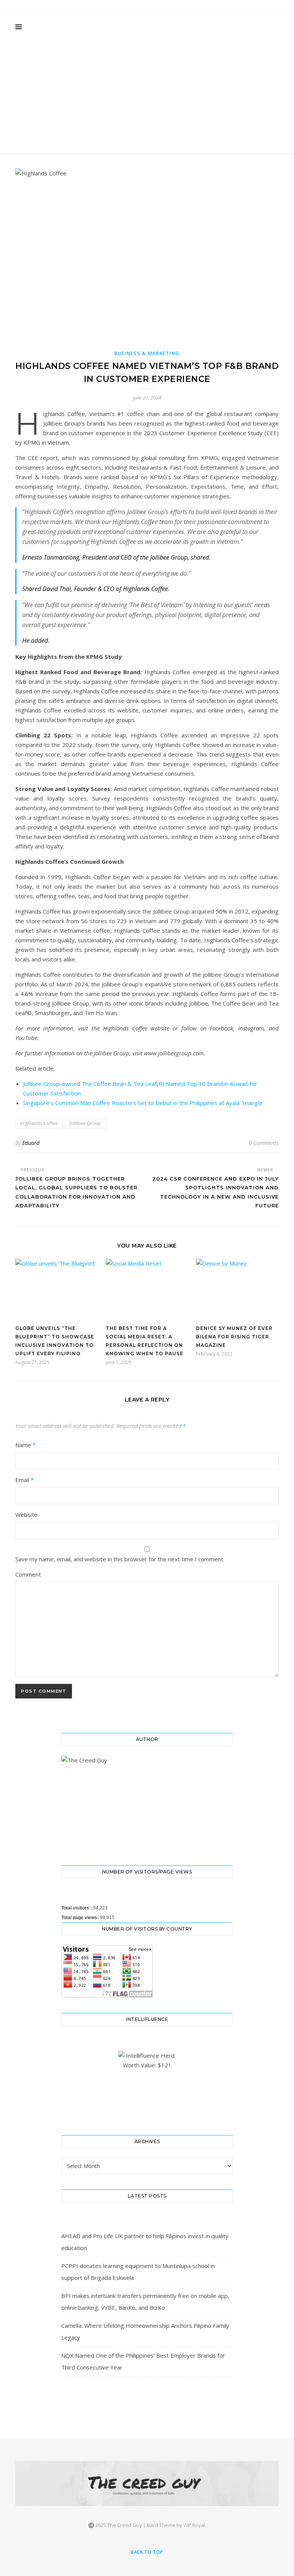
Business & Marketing (147, 353)
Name (25, 1445)
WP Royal (194, 2525)
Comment (28, 1574)
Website (26, 1515)
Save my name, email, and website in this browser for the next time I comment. (120, 1559)
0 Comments (264, 1143)
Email (24, 1480)
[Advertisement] (147, 96)
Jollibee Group (85, 1123)
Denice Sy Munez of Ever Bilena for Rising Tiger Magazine (234, 1337)
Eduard (31, 1143)
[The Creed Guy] (147, 2483)
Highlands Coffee (39, 1123)
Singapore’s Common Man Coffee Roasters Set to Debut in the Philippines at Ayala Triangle (143, 1103)
